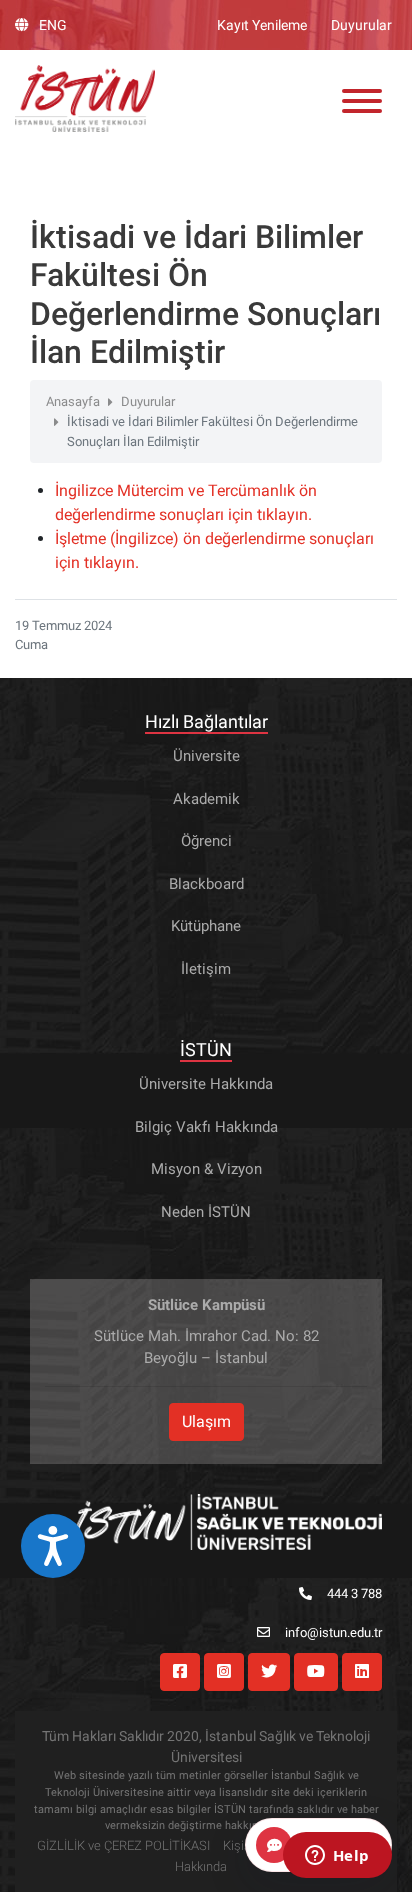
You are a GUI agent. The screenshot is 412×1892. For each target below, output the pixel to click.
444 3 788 (354, 1593)
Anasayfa (73, 401)
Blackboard (206, 884)
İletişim (206, 969)
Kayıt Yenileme (262, 25)
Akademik (206, 799)
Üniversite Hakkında (206, 1084)
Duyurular (361, 25)
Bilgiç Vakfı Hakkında (206, 1127)
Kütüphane (206, 926)
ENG (53, 25)
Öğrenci (206, 841)
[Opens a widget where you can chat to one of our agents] (337, 1857)
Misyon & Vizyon (206, 1169)
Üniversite (206, 756)
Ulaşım (206, 1421)
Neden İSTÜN (206, 1212)
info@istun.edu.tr (333, 1632)
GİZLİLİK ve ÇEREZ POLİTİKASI (123, 1845)
